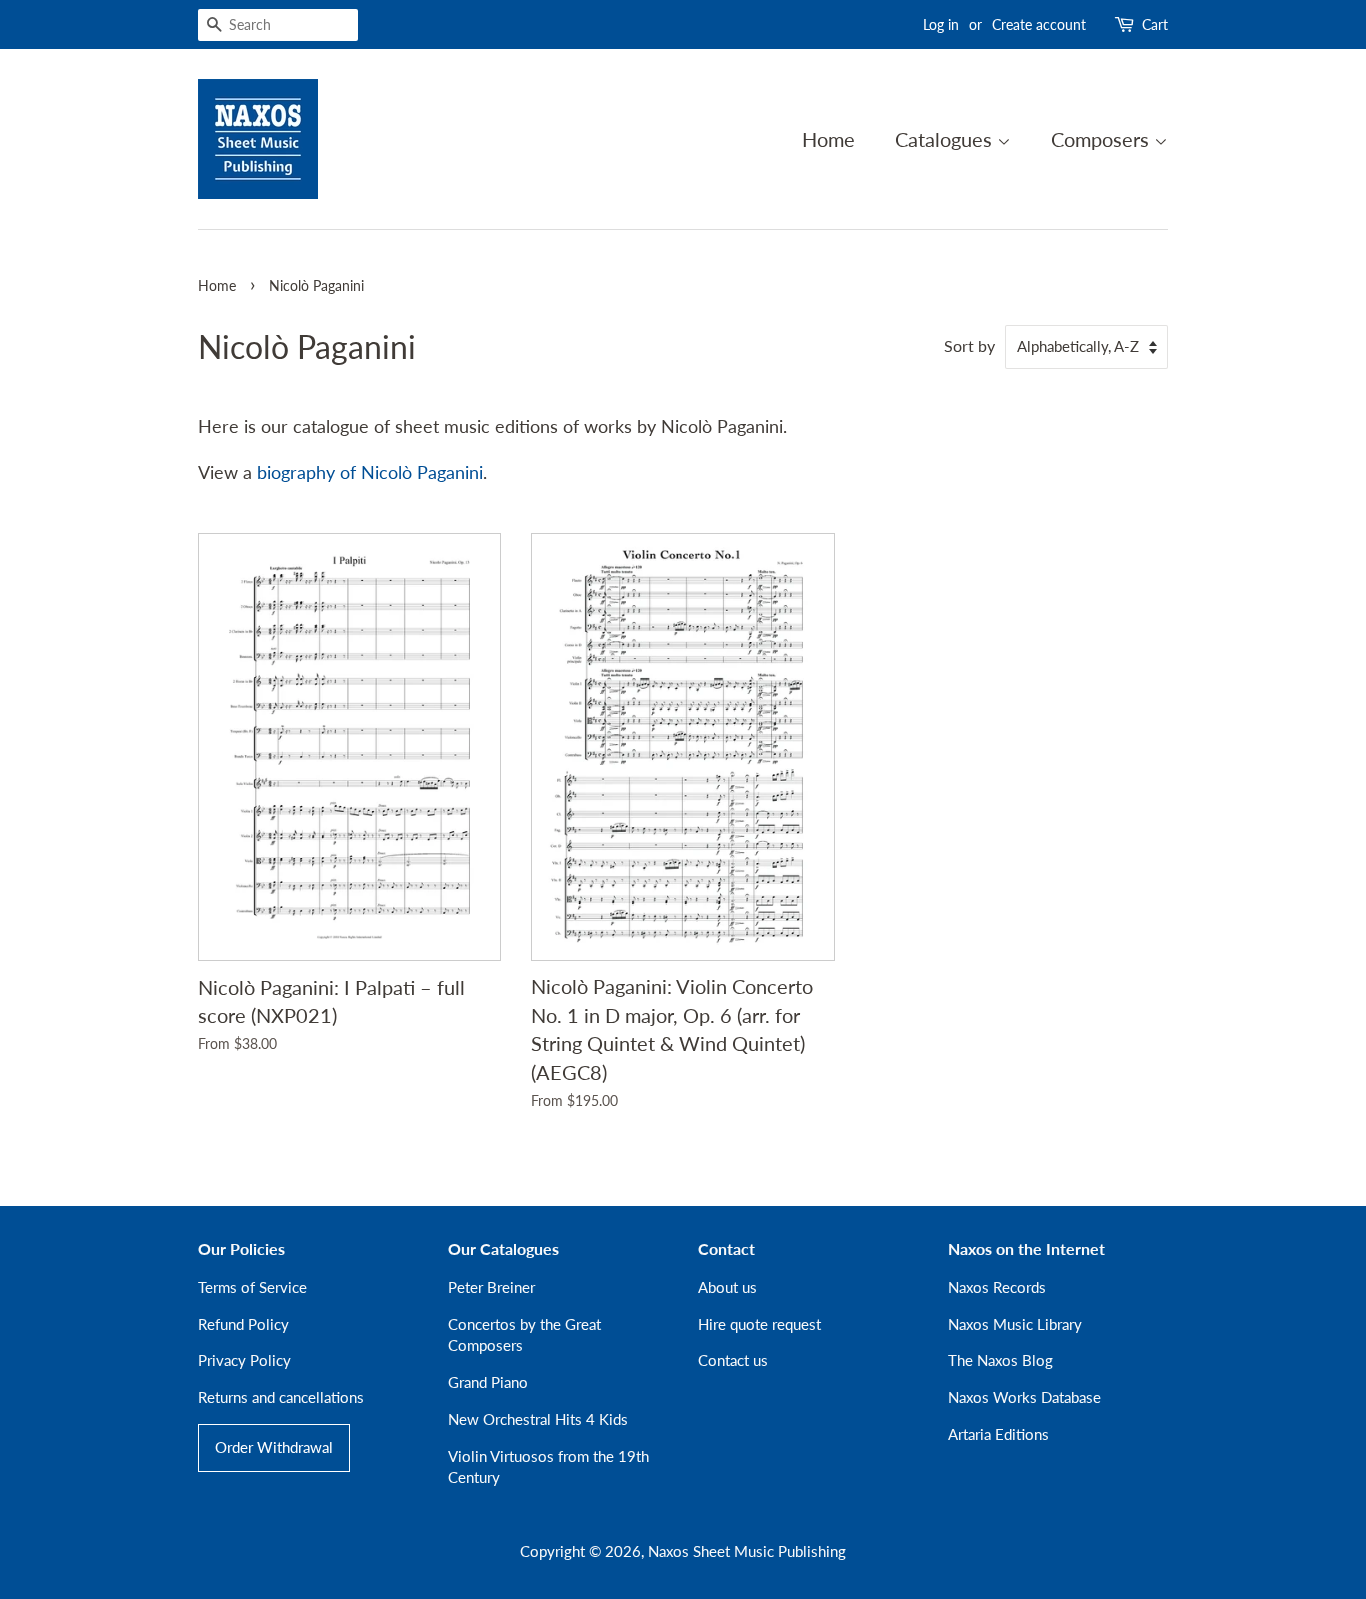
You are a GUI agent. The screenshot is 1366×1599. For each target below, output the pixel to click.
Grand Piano (488, 1382)
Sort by (969, 345)
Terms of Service (252, 1287)
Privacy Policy (244, 1360)
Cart (1155, 24)
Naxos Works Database (1024, 1397)
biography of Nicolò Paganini (370, 472)
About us (727, 1287)
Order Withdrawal (274, 1447)
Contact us (733, 1360)
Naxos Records (997, 1287)
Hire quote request (759, 1324)
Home (828, 139)
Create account (1039, 24)
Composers (1102, 139)
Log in (941, 24)
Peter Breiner (491, 1287)
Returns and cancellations (281, 1397)
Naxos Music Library (1015, 1324)
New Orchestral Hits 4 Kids (538, 1419)
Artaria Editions (998, 1434)
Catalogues (946, 139)
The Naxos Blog (1000, 1360)
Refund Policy (243, 1324)
